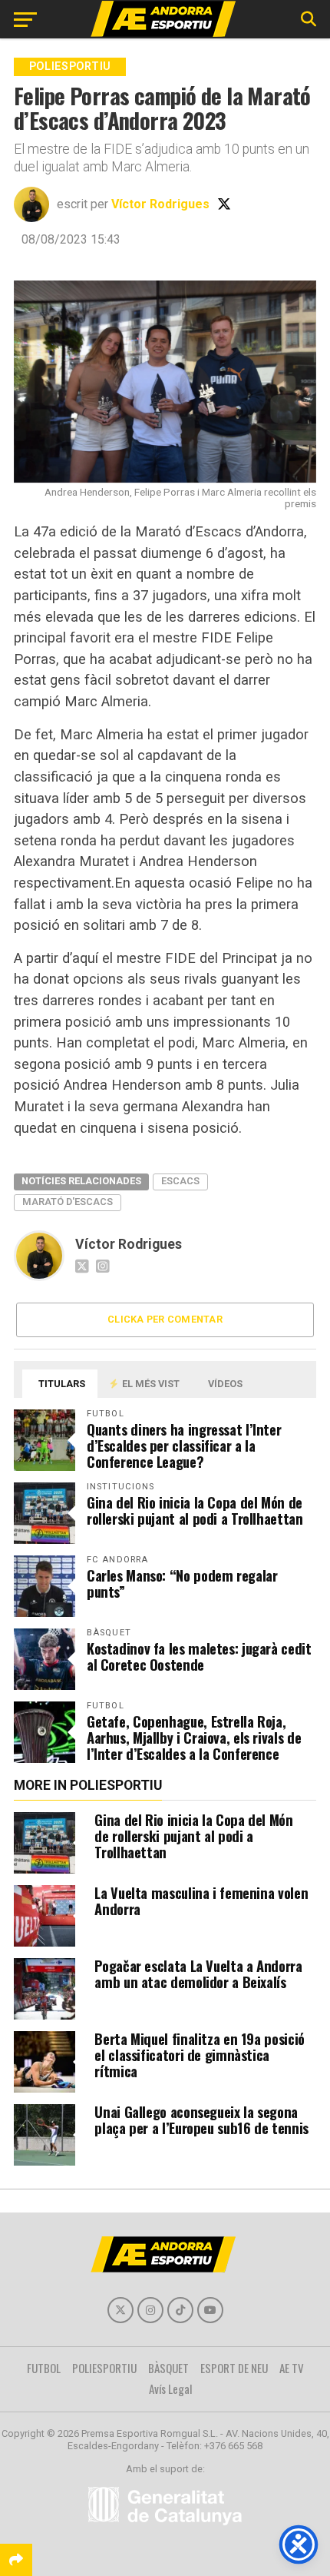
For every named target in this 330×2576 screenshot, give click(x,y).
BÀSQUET (168, 2368)
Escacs (180, 1181)
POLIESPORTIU (104, 2368)
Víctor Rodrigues (160, 204)
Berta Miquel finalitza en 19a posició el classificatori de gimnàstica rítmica (199, 2055)
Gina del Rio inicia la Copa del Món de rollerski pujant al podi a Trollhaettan (195, 1510)
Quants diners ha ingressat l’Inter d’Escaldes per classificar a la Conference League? (184, 1445)
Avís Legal (171, 2388)
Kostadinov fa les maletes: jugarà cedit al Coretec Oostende (199, 1656)
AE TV (292, 2368)
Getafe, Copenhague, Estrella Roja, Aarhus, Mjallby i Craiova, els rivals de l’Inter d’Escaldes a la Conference (194, 1737)
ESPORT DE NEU (234, 2368)
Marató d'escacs (68, 1202)
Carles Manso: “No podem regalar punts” (182, 1583)
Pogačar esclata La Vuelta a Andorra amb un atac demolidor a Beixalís (198, 1973)
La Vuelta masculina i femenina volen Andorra (201, 1900)
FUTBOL (44, 2368)
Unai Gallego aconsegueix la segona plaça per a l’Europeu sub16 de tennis (201, 2120)
